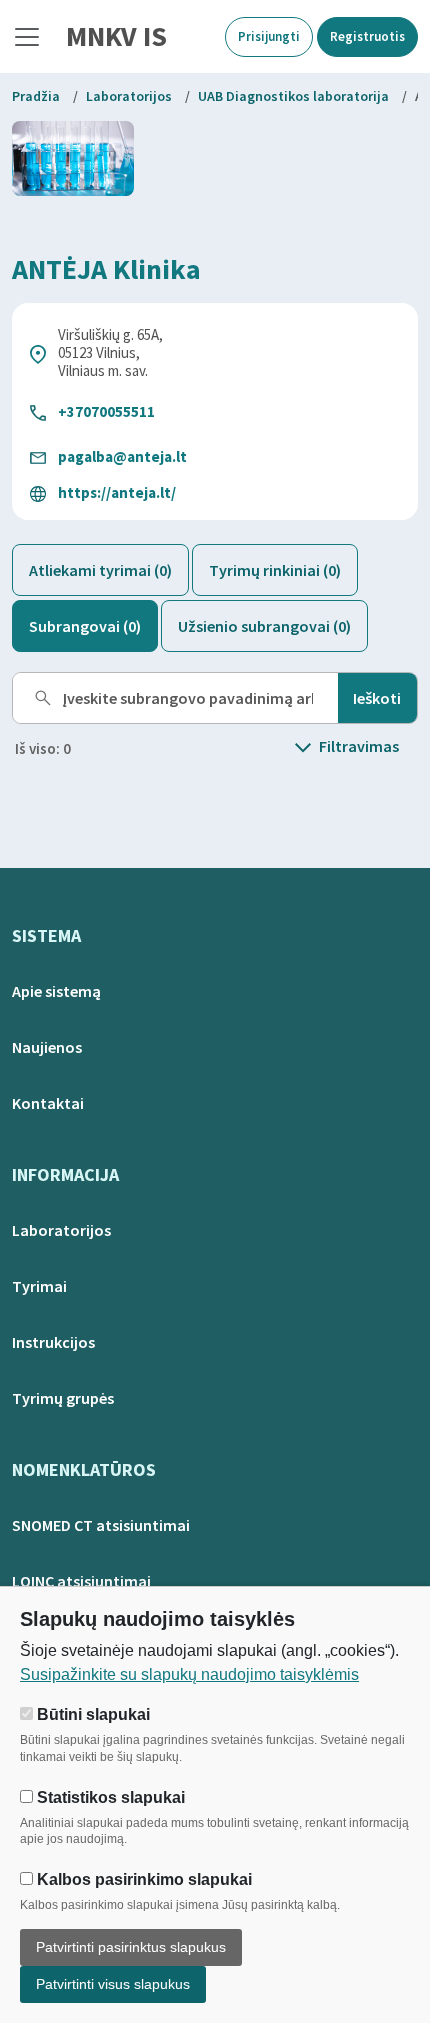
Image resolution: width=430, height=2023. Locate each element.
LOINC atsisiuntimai (81, 1581)
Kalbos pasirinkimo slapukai (142, 1879)
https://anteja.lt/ (117, 492)
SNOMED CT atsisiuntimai (101, 1525)
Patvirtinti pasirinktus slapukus (131, 1947)
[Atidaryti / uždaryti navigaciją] (27, 37)
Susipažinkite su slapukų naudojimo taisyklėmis (189, 1674)
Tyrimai (39, 1286)
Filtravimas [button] (359, 746)
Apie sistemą (56, 991)
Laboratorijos (129, 96)
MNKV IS (116, 36)
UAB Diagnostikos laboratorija (293, 96)
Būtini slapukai (91, 1714)
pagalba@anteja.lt (122, 456)
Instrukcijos (53, 1342)
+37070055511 (106, 411)
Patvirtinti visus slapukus (113, 1984)
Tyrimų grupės (63, 1398)
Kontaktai (48, 1103)
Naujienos (47, 1047)
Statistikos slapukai (109, 1797)
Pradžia (36, 96)
